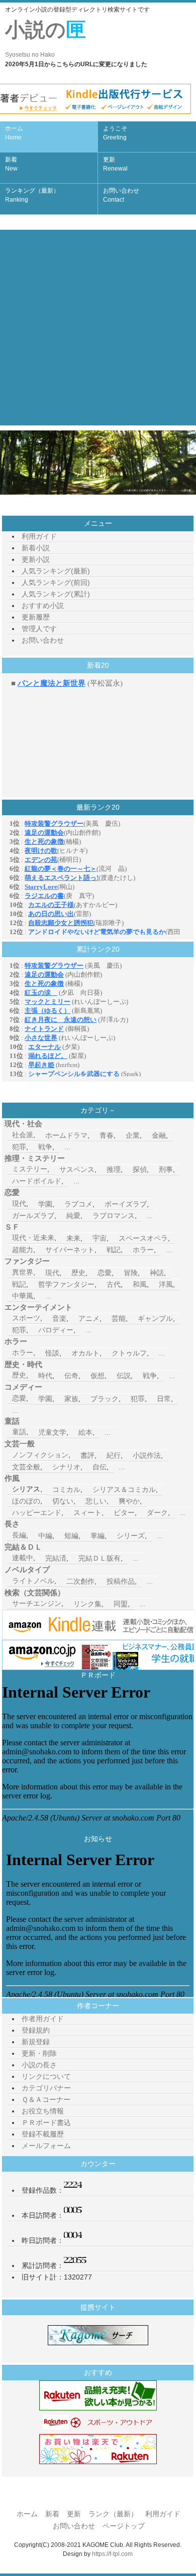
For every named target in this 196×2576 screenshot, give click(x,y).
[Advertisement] (98, 328)
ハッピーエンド (37, 1512)
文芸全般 (26, 1467)
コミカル (66, 1489)
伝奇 (71, 1376)
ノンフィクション (40, 1455)
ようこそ (115, 133)
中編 (45, 1536)
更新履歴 (36, 617)
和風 (140, 1284)
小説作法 (147, 1455)
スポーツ (26, 1318)
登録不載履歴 (43, 2134)
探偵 (140, 1169)
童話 (19, 1432)
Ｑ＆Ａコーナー (46, 2099)
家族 (71, 1399)
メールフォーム (46, 2146)
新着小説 (36, 548)
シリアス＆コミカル (124, 1489)
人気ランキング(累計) (56, 594)
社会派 (23, 1135)
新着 (11, 164)
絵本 (85, 1432)
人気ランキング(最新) (56, 571)
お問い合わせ (121, 195)
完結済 (56, 1558)
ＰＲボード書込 (46, 2123)
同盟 (121, 1604)
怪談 (52, 1353)
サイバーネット (70, 1250)
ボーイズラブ (126, 1204)
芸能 (119, 1318)
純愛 (73, 1216)
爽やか (129, 1501)
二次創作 (80, 1581)
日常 (164, 1399)
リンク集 (87, 1604)
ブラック (105, 1399)
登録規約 (36, 2030)
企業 (133, 1135)
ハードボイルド (37, 1181)
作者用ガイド (43, 2019)
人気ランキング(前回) (56, 582)
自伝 (100, 1467)
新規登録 (36, 2042)
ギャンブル (155, 1318)
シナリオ (66, 1467)
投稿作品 (121, 1581)
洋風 (166, 1284)
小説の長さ (39, 2065)
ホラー (143, 1250)
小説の (45, 38)
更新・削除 (39, 2053)
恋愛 (105, 1273)
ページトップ (124, 2526)
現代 (19, 1203)
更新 (115, 164)
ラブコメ (78, 1204)
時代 (45, 1376)
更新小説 (36, 559)
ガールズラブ (33, 1216)
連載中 (23, 1558)
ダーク (157, 1512)
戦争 (45, 1147)
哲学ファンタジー (66, 1284)
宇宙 (100, 1238)
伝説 (124, 1376)
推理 (114, 1169)
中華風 (23, 1296)
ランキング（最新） (32, 195)
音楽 (59, 1318)
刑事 (166, 1169)
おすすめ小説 (43, 605)
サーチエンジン (37, 1603)
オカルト (85, 1353)
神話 (157, 1273)
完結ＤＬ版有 (100, 1558)
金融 (159, 1135)
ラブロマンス (114, 1216)
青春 (107, 1135)
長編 (19, 1535)
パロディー (56, 1330)
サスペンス (77, 1169)
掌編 (97, 1536)
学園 (45, 1204)
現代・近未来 (33, 1238)
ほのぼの (26, 1501)
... (67, 1147)
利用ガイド (39, 536)
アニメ (89, 1318)
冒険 (131, 1273)
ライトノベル (33, 1581)
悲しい (96, 1501)
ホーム (14, 133)
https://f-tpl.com (112, 2554)
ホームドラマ (66, 1135)
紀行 (114, 1455)
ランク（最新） (113, 2514)
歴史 (78, 1273)
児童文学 (52, 1432)
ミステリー (30, 1169)
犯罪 (19, 1147)
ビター (124, 1512)
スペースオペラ (143, 1238)
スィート (87, 1512)
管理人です (39, 629)
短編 (71, 1536)
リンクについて (46, 2076)
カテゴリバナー (46, 2088)
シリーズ (131, 1536)
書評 (87, 1455)
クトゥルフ (129, 1353)
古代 (114, 1284)
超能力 (23, 1250)
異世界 (23, 1272)
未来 (73, 1238)
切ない (63, 1501)
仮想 (97, 1376)
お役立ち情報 (43, 2111)
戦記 (114, 1250)
